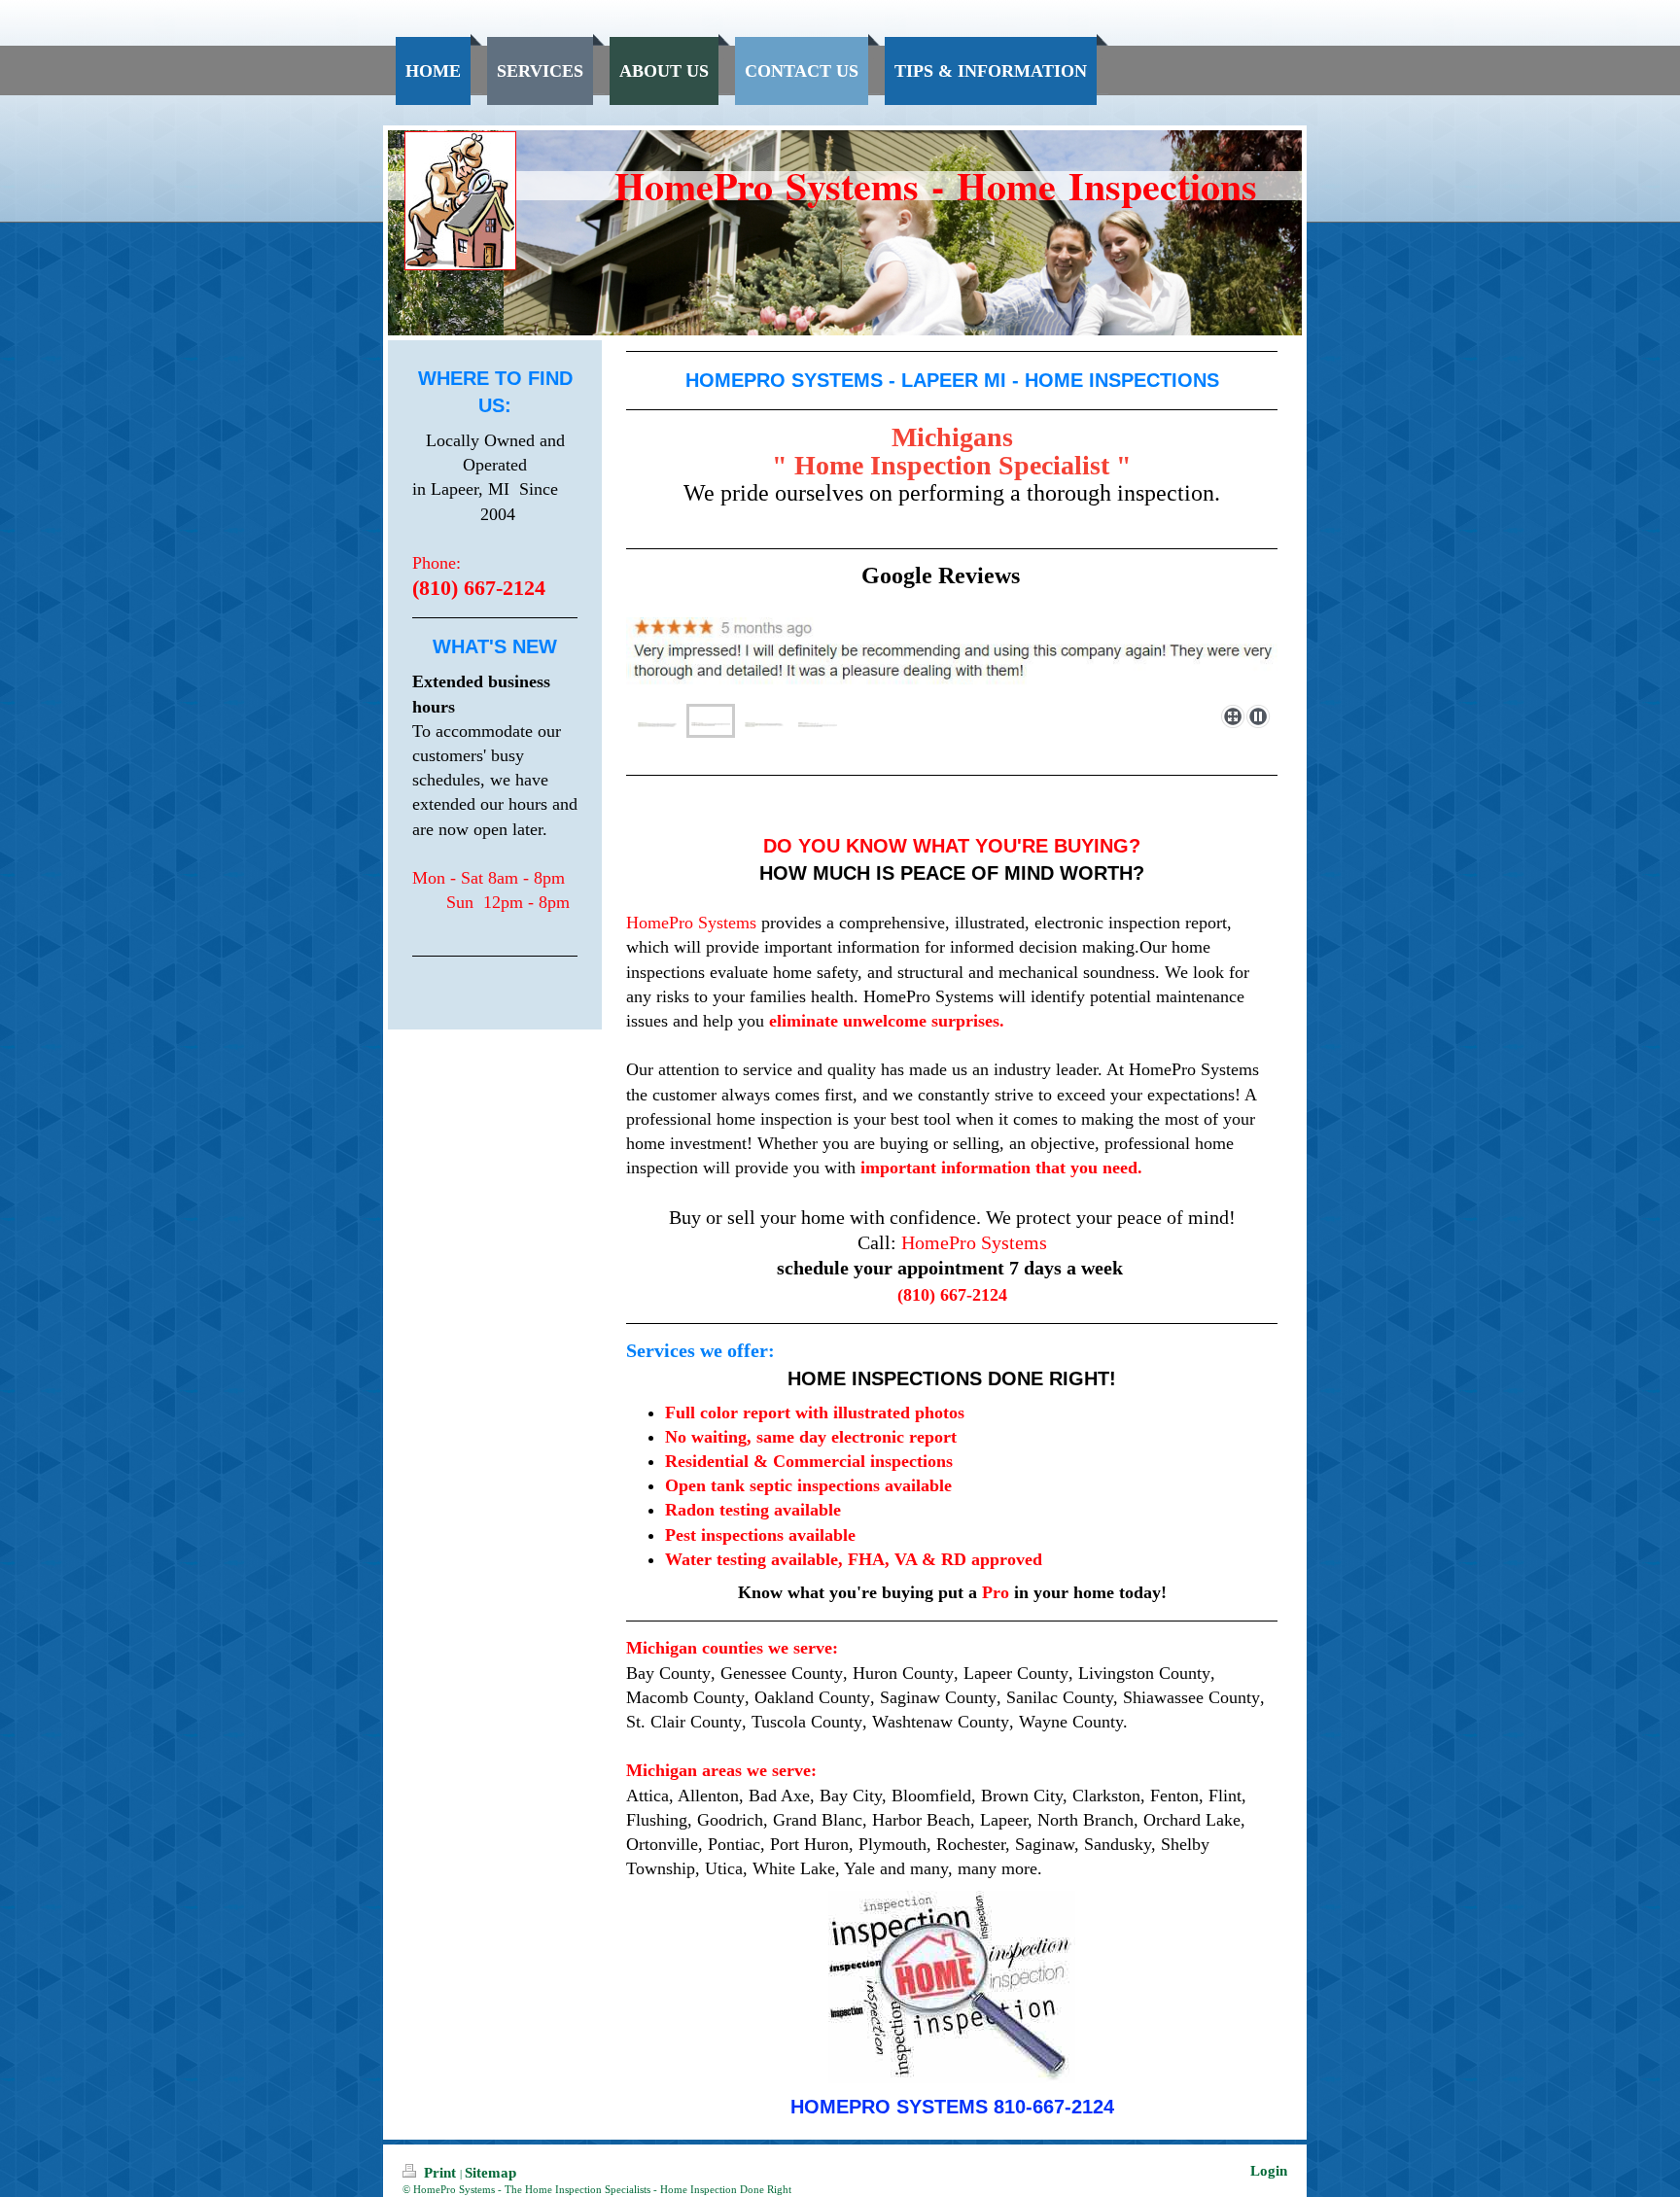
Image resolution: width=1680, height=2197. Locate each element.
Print (440, 2173)
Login (1269, 2171)
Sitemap (490, 2173)
